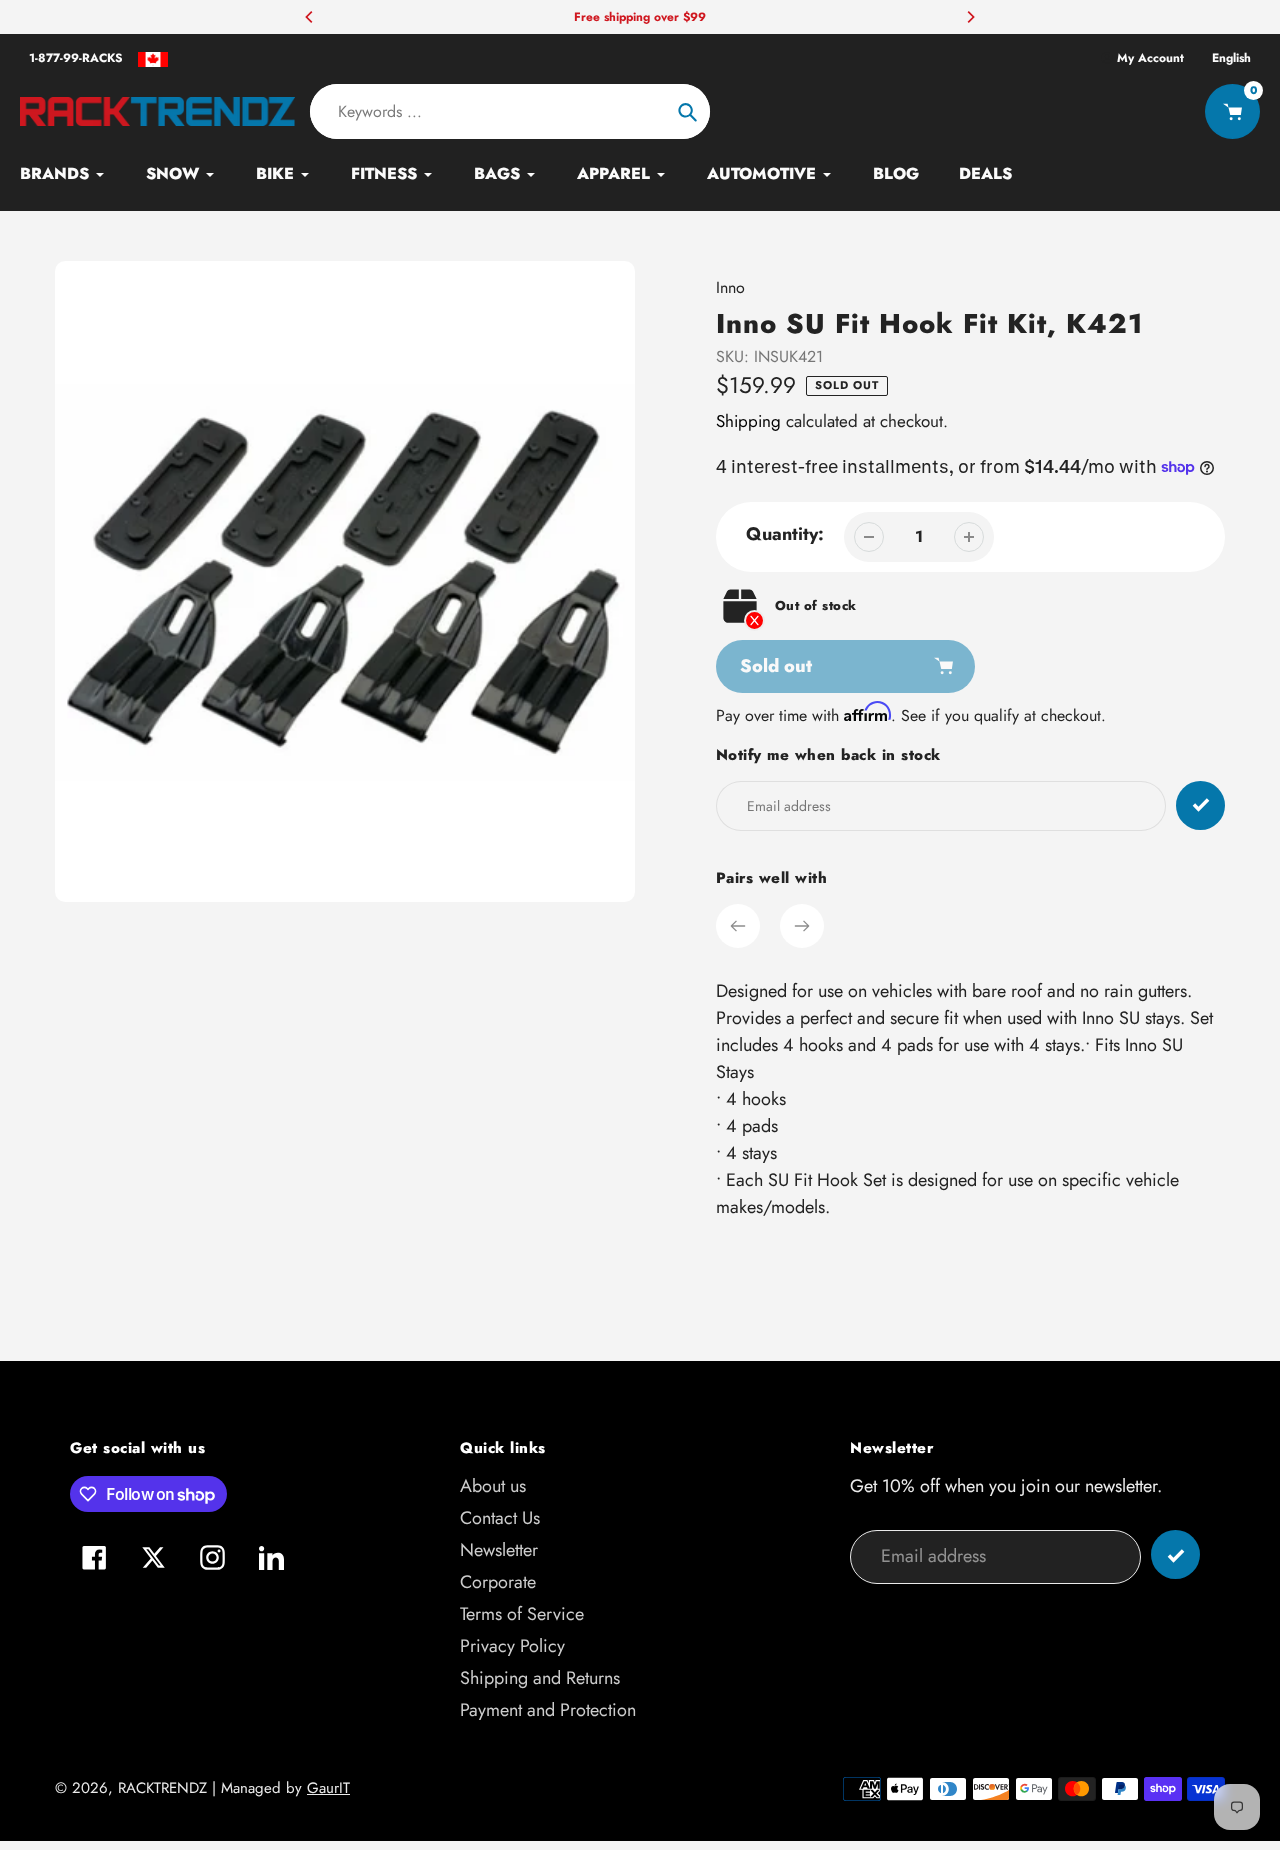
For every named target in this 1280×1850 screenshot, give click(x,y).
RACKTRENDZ (162, 1788)
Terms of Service (522, 1614)
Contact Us (500, 1518)
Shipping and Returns (540, 1678)
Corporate (498, 1582)
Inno (730, 287)
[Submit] (1175, 1554)
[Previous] (310, 17)
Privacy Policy (512, 1646)
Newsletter (499, 1550)
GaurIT (328, 1788)
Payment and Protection (548, 1710)
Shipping (748, 421)
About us (493, 1486)
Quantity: (785, 534)
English (1231, 58)
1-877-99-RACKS (76, 58)
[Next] (970, 17)
